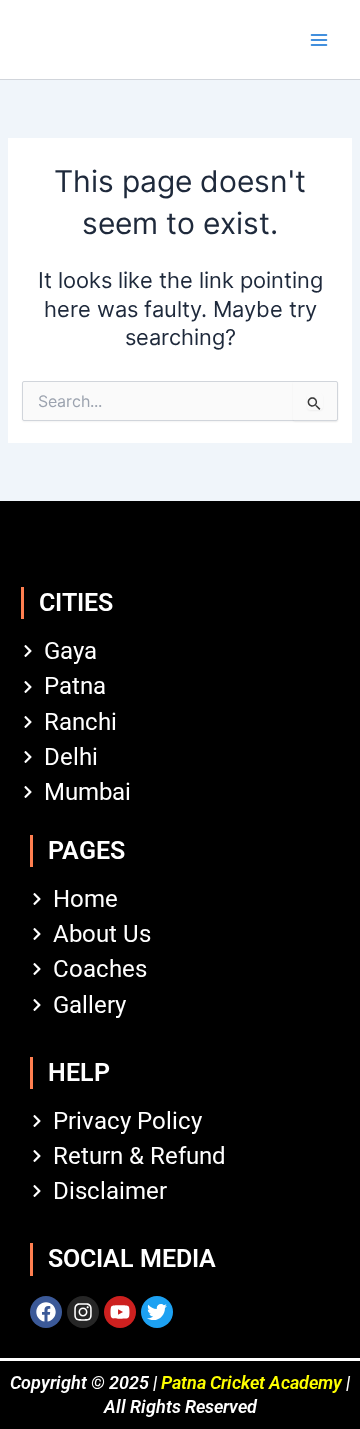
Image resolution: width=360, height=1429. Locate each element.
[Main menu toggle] (319, 40)
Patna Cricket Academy (251, 1382)
